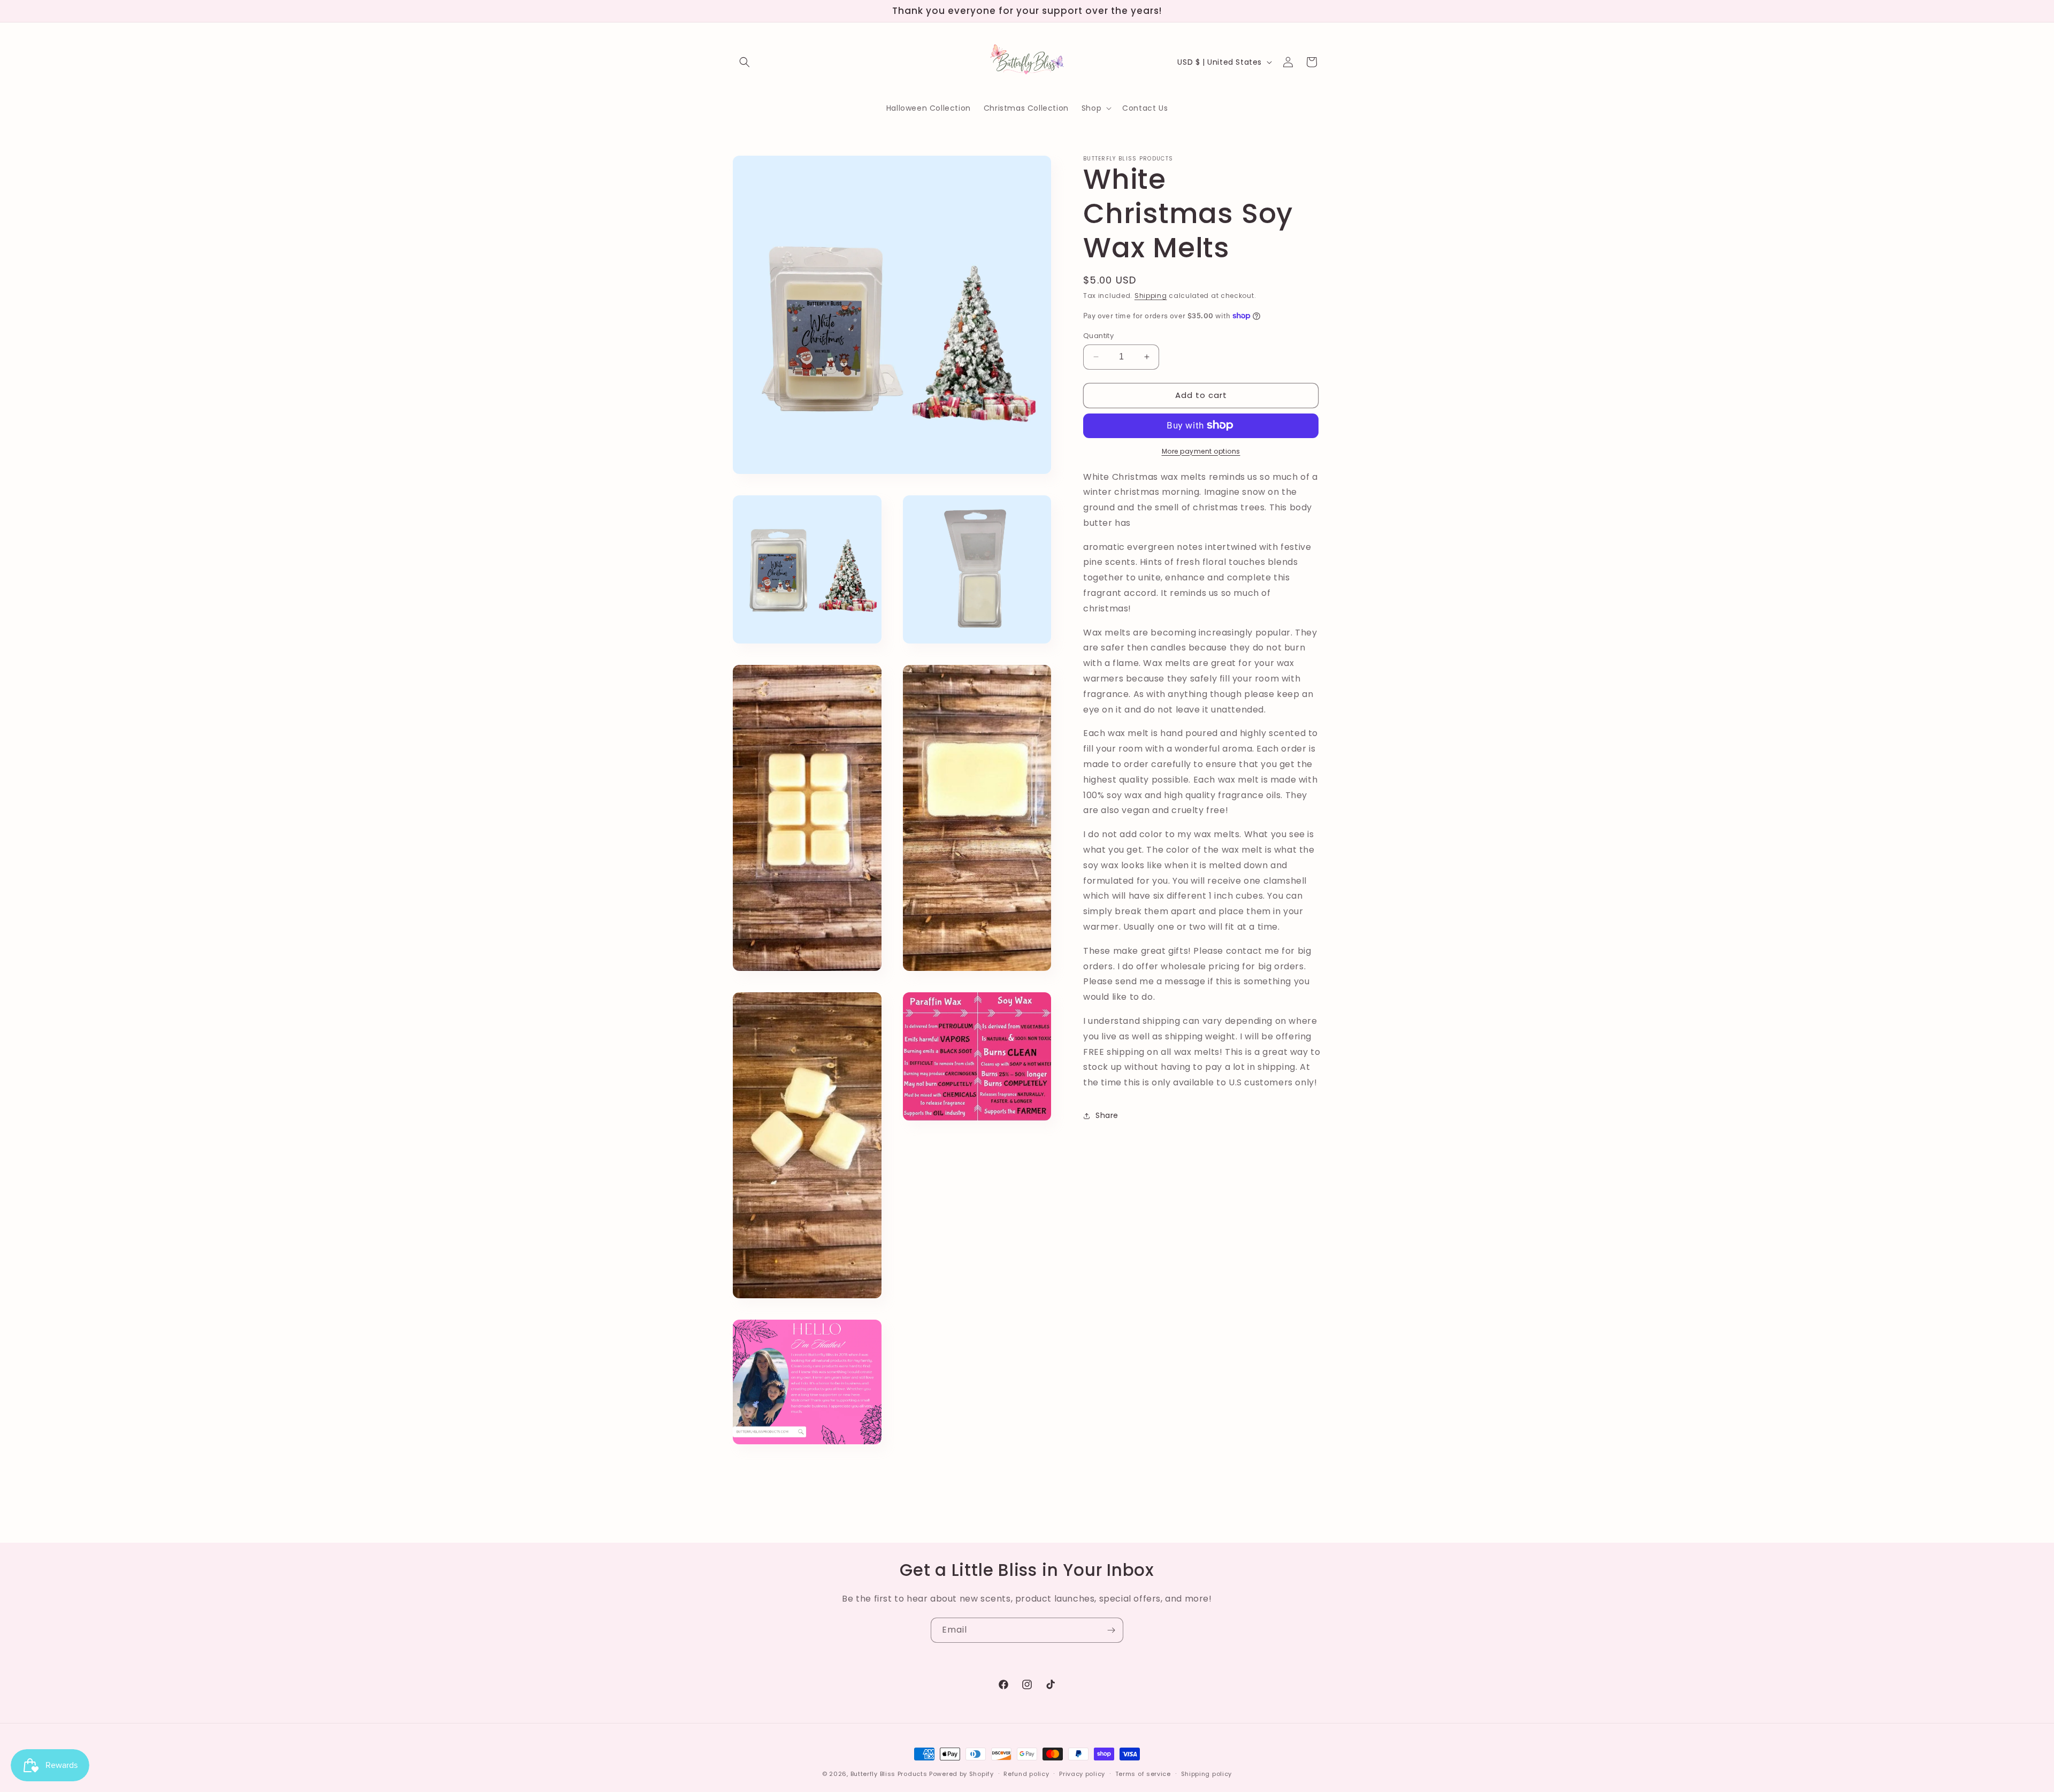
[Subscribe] (1111, 1630)
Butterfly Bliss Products (889, 1774)
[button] (745, 62)
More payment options (1201, 451)
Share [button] (1107, 1115)
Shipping (1151, 296)
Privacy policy (1082, 1773)
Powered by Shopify (961, 1774)
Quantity (1098, 336)
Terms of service (1143, 1773)
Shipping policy (1207, 1773)
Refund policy (1026, 1773)
